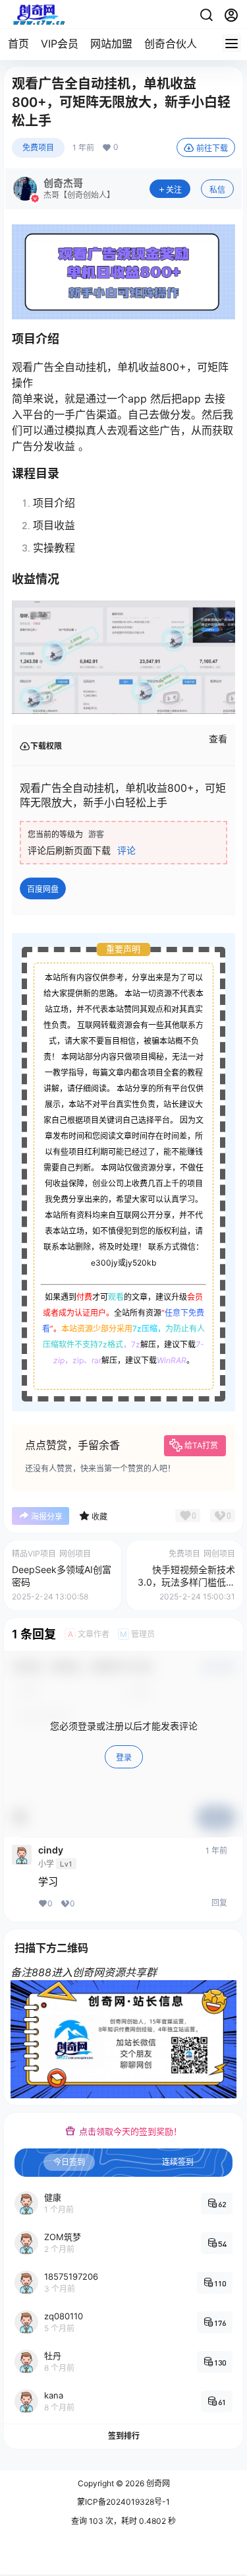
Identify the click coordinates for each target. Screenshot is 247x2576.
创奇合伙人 (171, 44)
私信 (217, 190)
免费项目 (38, 147)
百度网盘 (43, 889)
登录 (124, 1757)
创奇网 (157, 2483)
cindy (51, 1850)
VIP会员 (60, 44)
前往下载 (212, 148)
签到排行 (124, 2436)
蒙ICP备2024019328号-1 (123, 2502)
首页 (18, 44)
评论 (126, 850)
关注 (174, 190)
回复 (219, 1903)
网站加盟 (111, 44)
